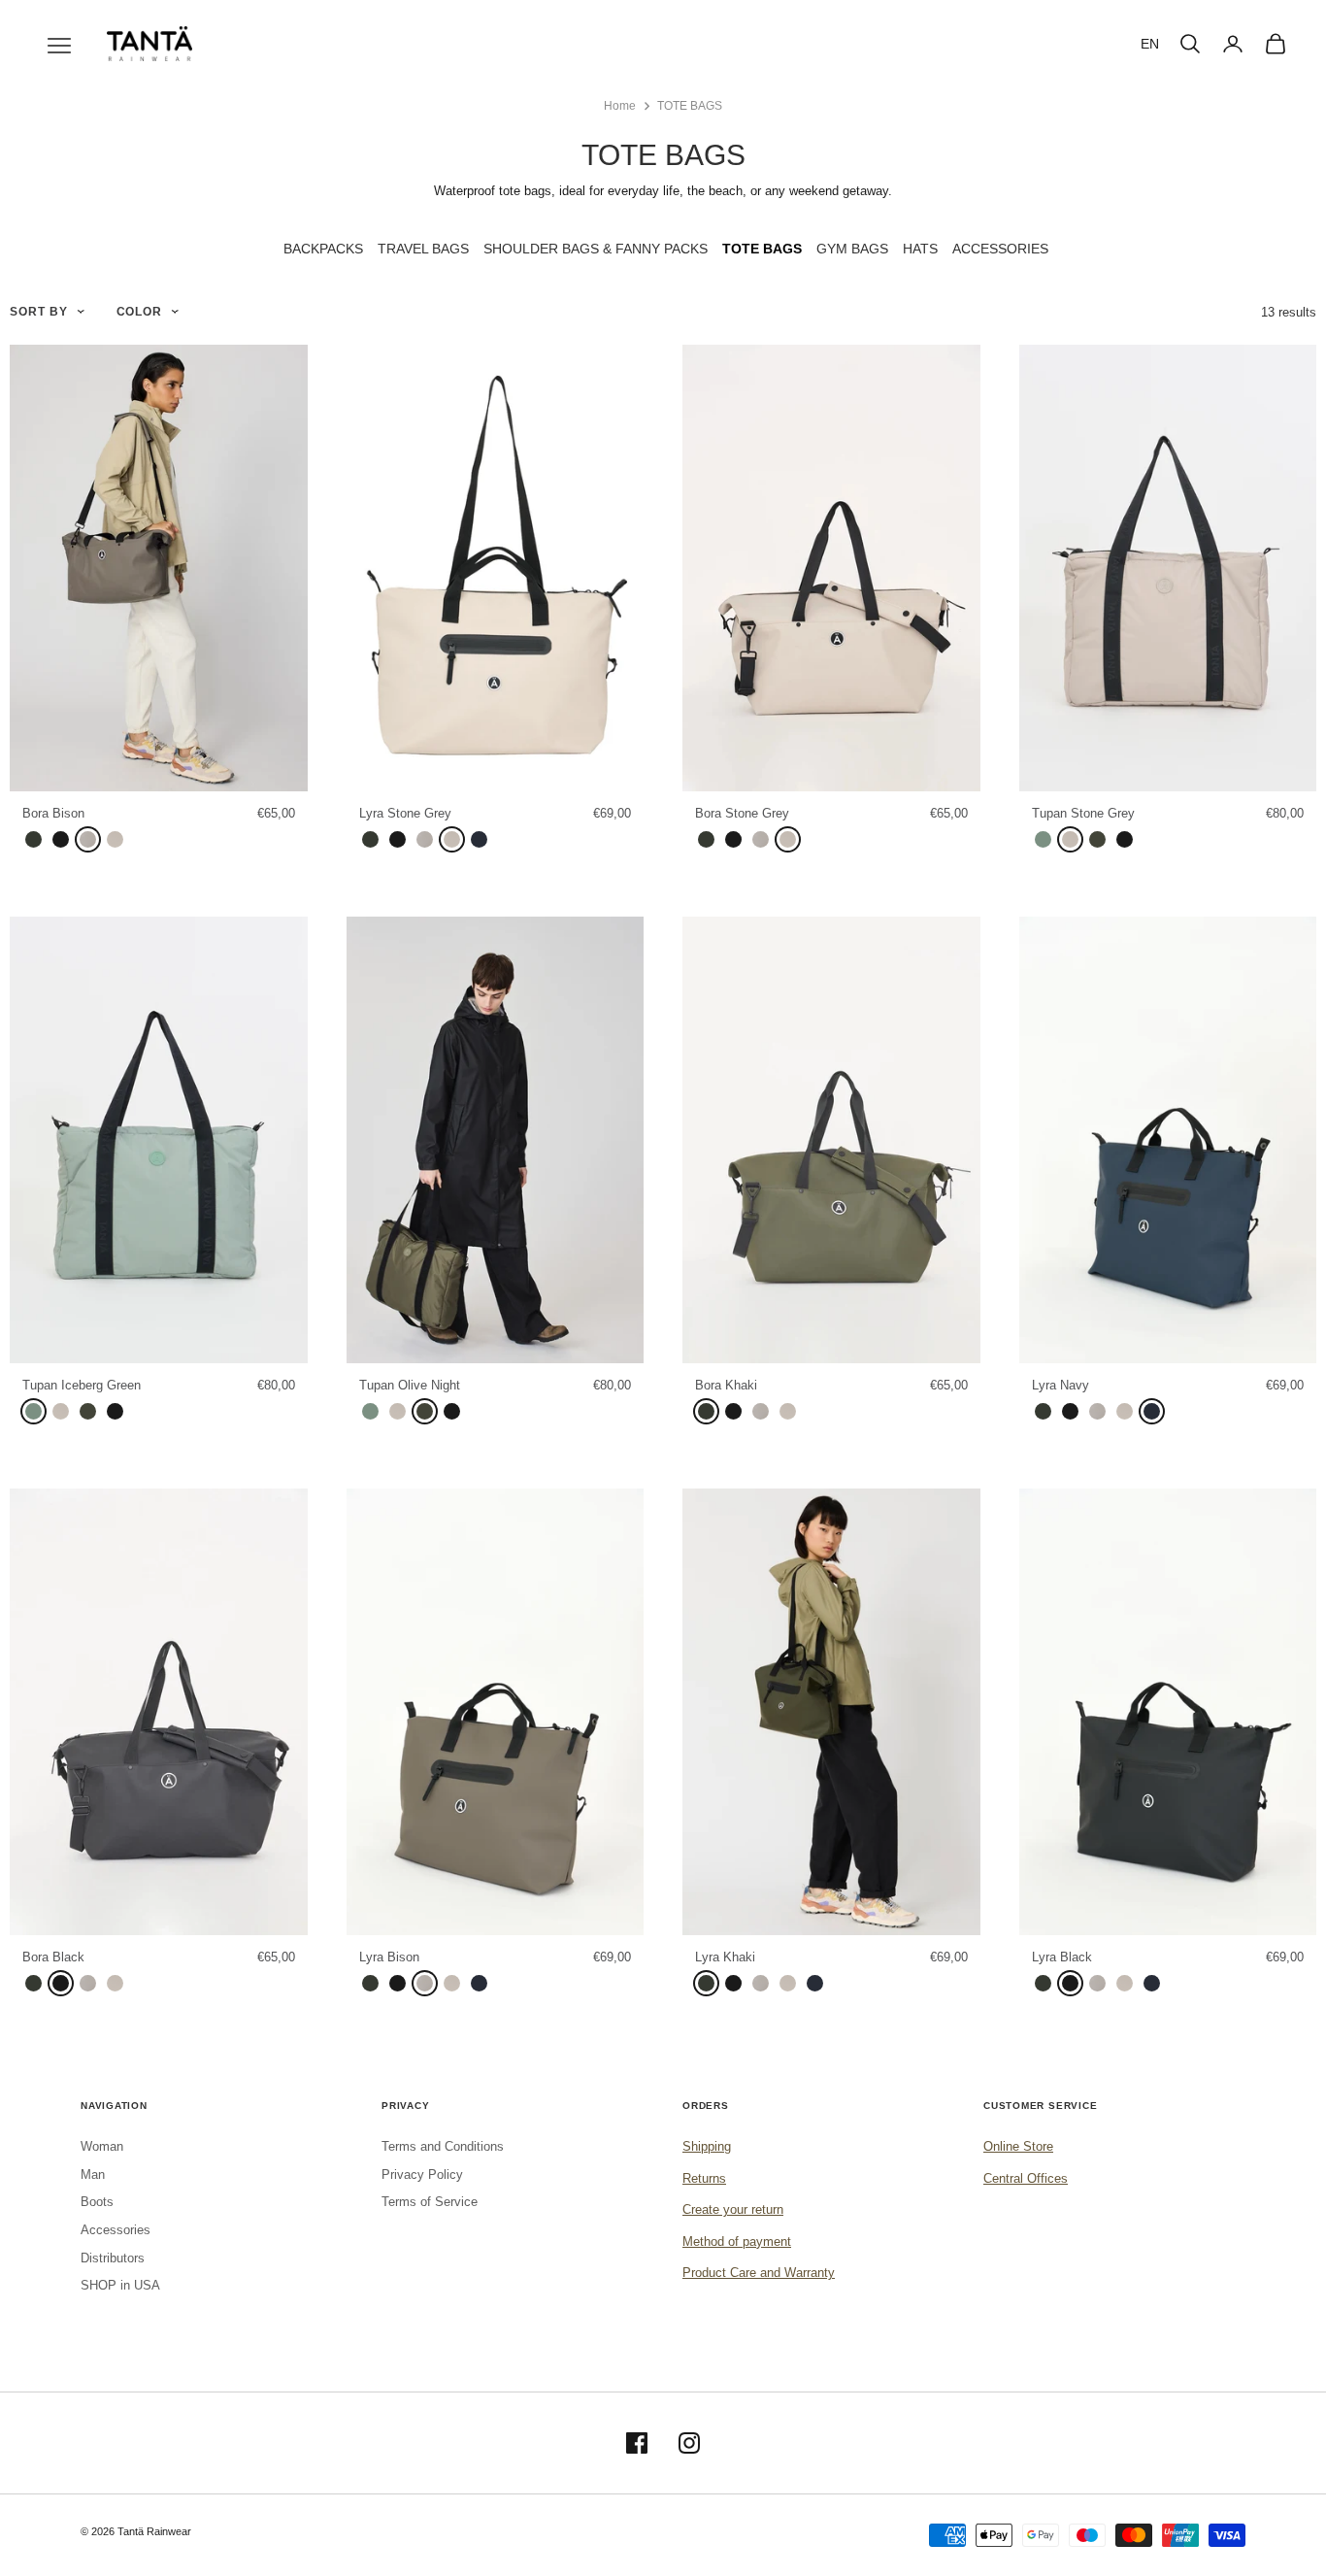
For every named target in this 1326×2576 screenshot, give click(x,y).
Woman (102, 2146)
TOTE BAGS (690, 106)
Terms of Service (430, 2202)
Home (620, 106)
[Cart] (1276, 44)
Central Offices (1026, 2178)
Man (93, 2175)
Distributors (113, 2258)
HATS (920, 249)
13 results (1289, 312)
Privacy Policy (422, 2175)
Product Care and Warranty (759, 2273)
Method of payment (737, 2241)
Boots (97, 2202)
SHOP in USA (120, 2285)
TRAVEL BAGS (423, 249)
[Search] (1190, 44)
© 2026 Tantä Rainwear (136, 2531)
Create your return (733, 2209)
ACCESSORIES (1000, 249)
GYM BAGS (852, 249)
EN (1150, 44)
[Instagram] (689, 2443)
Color (140, 311)
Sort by (39, 311)
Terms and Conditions (443, 2146)
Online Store (1018, 2146)
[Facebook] (637, 2443)
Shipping (707, 2146)
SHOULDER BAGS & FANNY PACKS (596, 249)
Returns (704, 2178)
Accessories (116, 2230)
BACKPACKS (323, 249)
